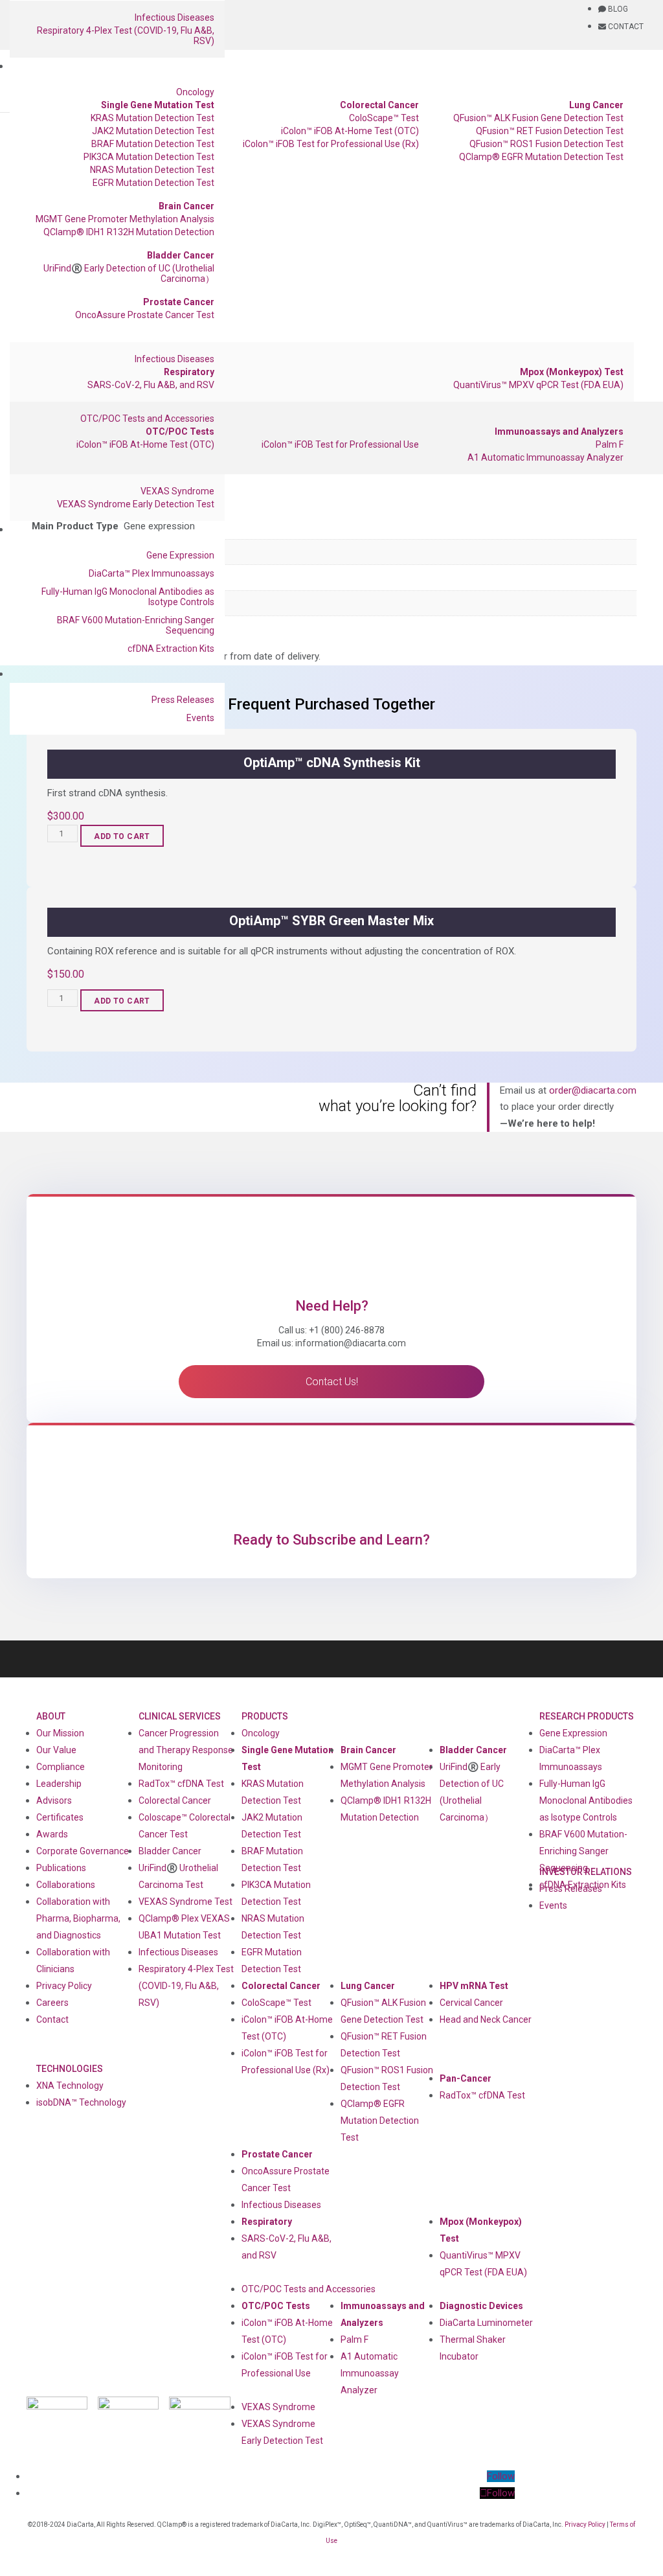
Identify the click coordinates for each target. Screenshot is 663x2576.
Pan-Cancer (466, 2078)
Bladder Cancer (181, 255)
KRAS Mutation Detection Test (152, 118)
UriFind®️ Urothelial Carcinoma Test (178, 1876)
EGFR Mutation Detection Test (153, 183)
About (51, 1716)
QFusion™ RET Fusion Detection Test (550, 131)
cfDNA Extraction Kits (171, 649)
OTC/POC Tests (180, 431)
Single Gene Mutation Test (158, 105)
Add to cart (122, 836)
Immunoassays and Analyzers (559, 431)
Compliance (61, 1767)
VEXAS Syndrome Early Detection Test (136, 504)
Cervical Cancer (471, 2003)
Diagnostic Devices (481, 2306)
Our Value (56, 1750)
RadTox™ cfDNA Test (181, 1784)
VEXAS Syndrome (177, 491)
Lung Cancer (596, 105)
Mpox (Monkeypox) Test (572, 372)
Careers (52, 2003)
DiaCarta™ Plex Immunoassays (152, 573)
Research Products (587, 1716)
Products (265, 1716)
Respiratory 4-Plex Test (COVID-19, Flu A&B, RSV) (126, 36)
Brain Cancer (186, 206)
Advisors (54, 1800)
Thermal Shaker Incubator (473, 2348)
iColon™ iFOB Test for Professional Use (340, 444)
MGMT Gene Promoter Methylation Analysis (125, 219)
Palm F (610, 444)
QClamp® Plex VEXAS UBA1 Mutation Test (184, 1927)
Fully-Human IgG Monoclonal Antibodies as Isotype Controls (128, 597)
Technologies (70, 2069)
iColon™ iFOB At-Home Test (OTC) (350, 131)
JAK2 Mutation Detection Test (153, 131)
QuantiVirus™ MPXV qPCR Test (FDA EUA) (538, 385)
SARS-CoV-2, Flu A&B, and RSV (151, 385)
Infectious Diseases (174, 17)
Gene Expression (180, 555)
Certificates (60, 1817)
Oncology (195, 92)
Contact (52, 2019)
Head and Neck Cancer (486, 2019)
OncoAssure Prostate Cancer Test (145, 315)
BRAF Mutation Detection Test (153, 144)
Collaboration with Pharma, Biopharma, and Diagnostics (78, 1918)
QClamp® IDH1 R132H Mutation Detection (129, 232)
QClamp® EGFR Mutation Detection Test (541, 157)
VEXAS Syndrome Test (185, 1902)
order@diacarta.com (593, 1090)
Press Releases (183, 700)
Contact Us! (332, 1382)
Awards (52, 1834)
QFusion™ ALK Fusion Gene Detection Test (538, 118)
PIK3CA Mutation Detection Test (149, 157)
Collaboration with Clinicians (73, 1961)
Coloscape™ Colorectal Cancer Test (185, 1826)
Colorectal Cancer (379, 105)
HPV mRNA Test (474, 1986)
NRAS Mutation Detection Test (152, 170)
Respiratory (189, 372)
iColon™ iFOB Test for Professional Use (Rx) (331, 144)
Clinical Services (180, 1716)
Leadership (59, 1784)
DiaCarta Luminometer (486, 2323)
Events (200, 718)
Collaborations (66, 1885)
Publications (61, 1868)
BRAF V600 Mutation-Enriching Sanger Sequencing (136, 625)
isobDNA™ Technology (81, 2102)
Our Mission (60, 1733)
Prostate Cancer (179, 302)
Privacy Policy (64, 1986)
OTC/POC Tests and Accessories (147, 419)
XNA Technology (70, 2086)
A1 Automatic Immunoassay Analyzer (545, 457)
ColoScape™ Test (384, 118)
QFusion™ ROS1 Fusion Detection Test (546, 144)
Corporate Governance (83, 1851)
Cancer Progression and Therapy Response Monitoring (186, 1750)
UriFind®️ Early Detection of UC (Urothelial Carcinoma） (129, 273)
